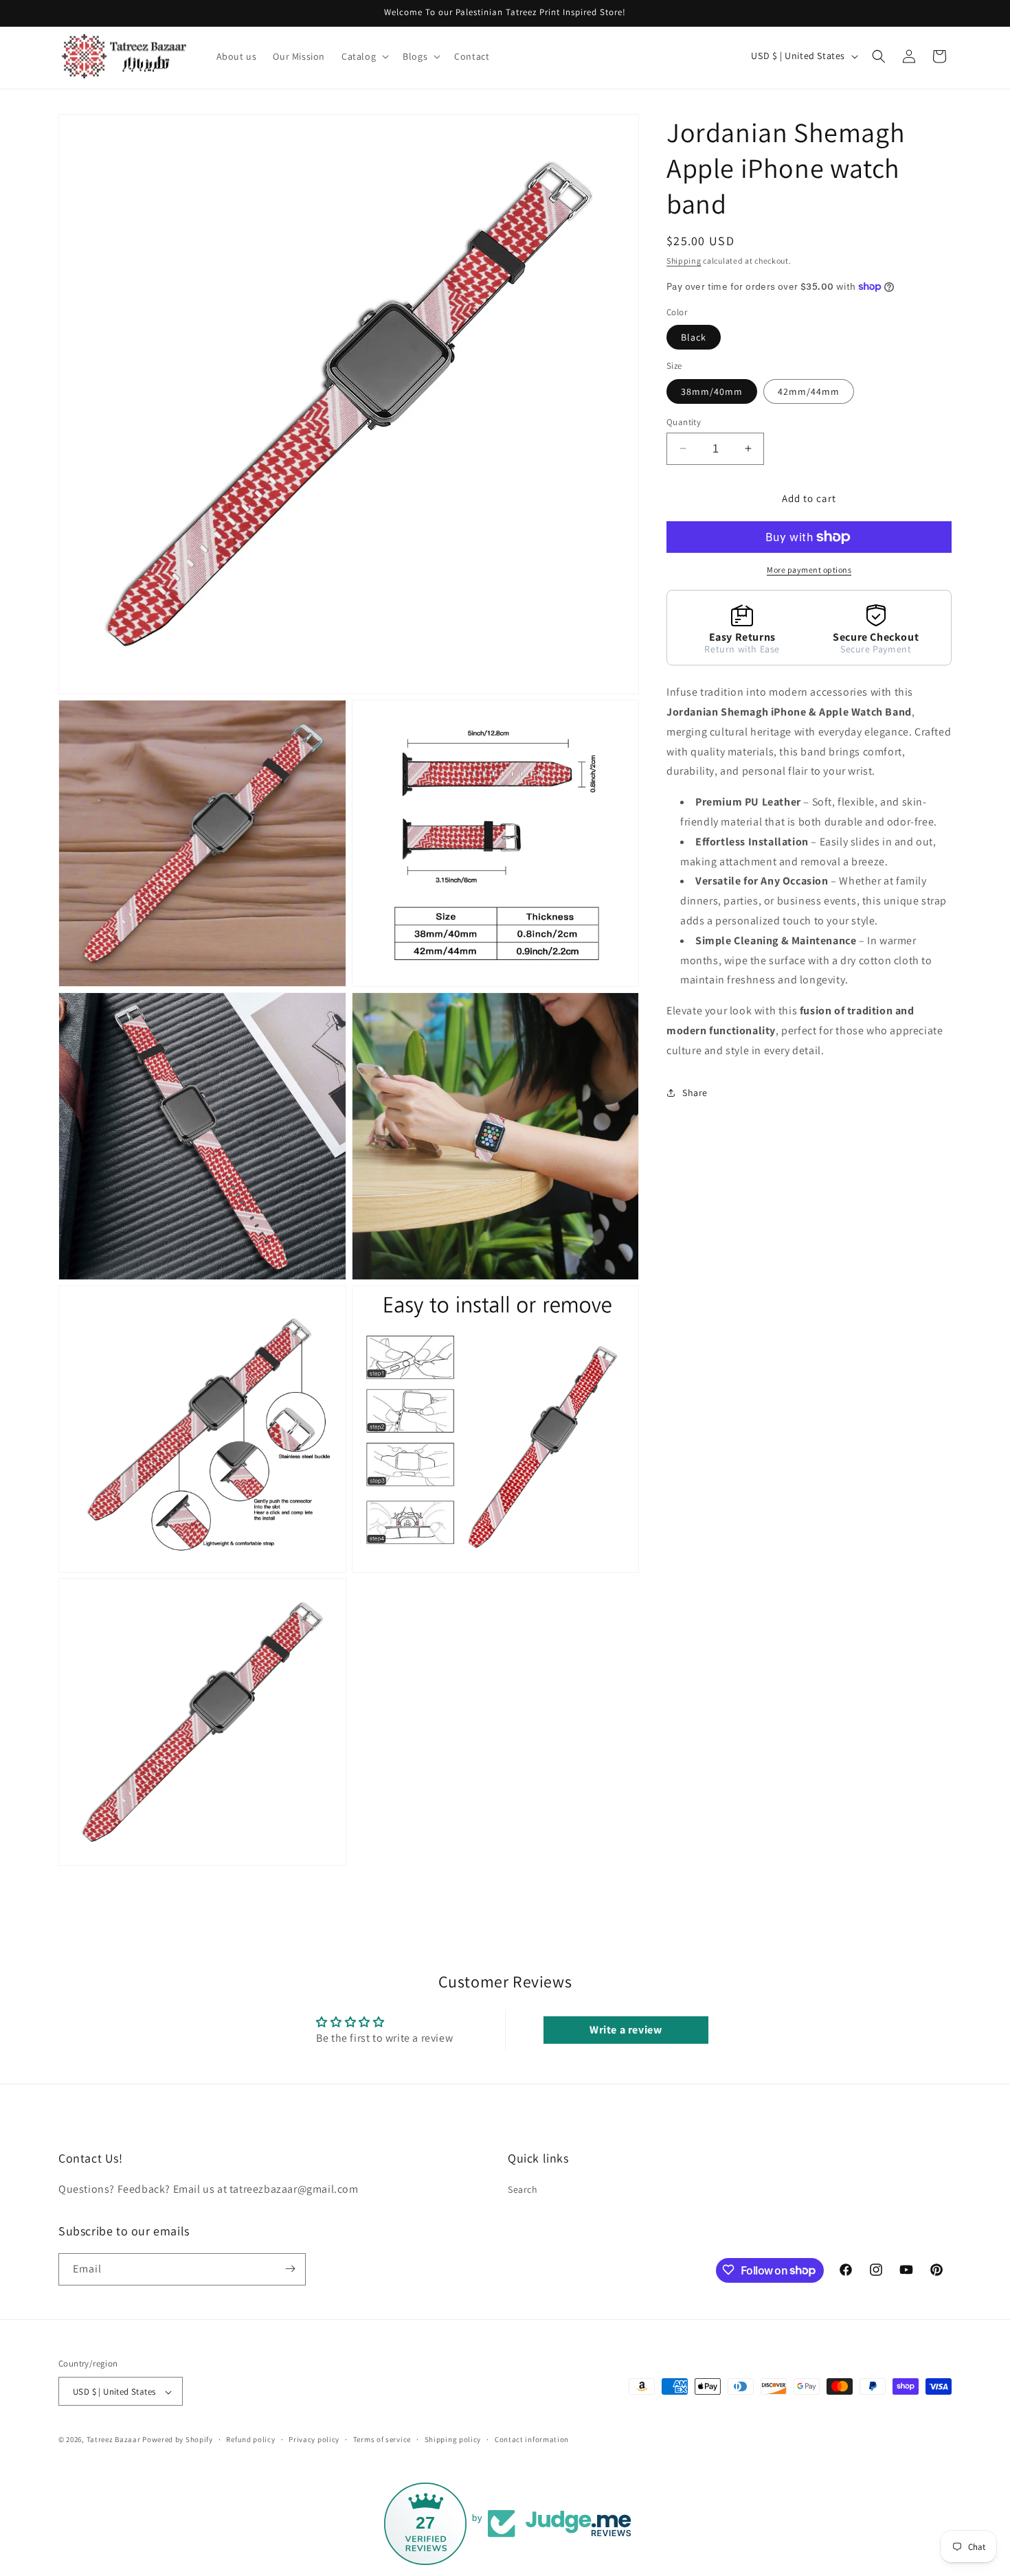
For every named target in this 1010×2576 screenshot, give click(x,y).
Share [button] (695, 1092)
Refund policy (250, 2439)
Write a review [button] (626, 2030)
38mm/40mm (712, 391)
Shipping (684, 261)
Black (694, 337)
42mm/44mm (809, 391)
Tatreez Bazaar (114, 2440)
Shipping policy (453, 2439)
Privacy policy (314, 2439)
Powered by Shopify (178, 2440)
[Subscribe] (290, 2269)
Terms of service (382, 2439)
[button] (364, 56)
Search (523, 2190)
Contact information (532, 2439)
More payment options (809, 570)
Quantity (684, 421)
